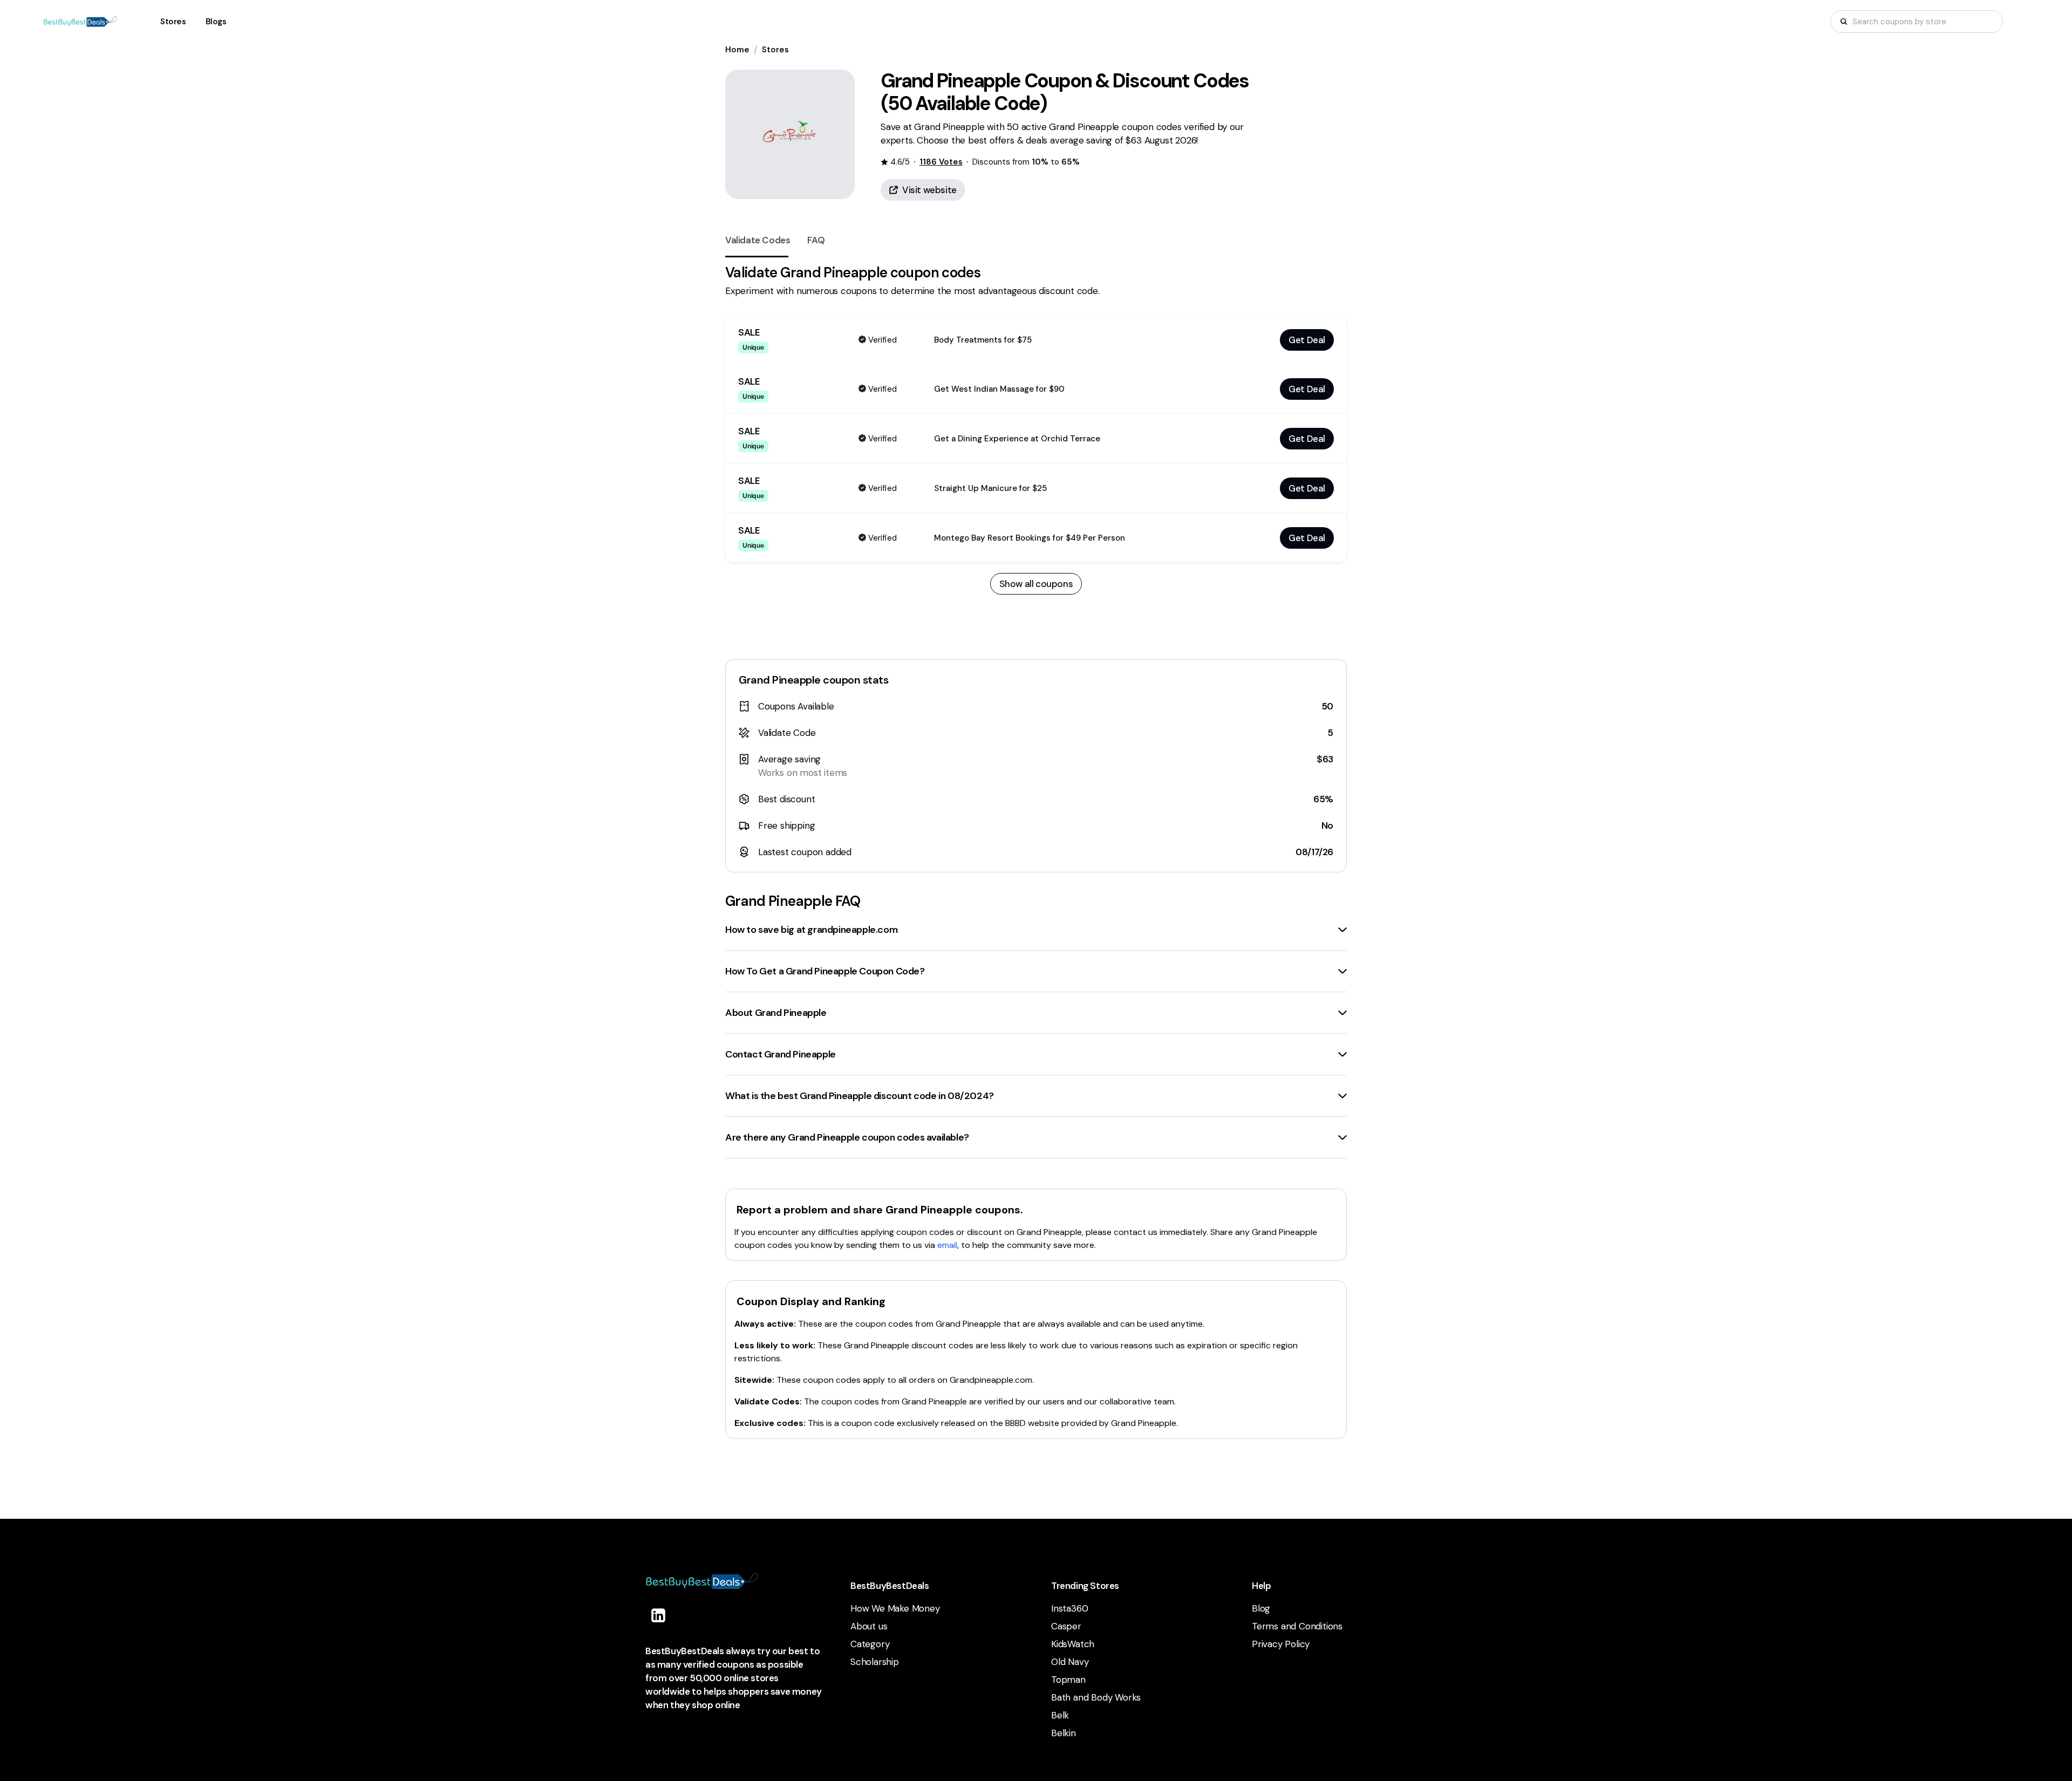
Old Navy (1070, 1662)
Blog (1261, 1608)
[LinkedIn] (658, 1615)
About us (869, 1626)
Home (737, 50)
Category (870, 1644)
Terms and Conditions (1297, 1626)
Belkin (1064, 1733)
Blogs (216, 22)
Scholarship (875, 1662)
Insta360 (1069, 1608)
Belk (1060, 1715)
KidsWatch (1073, 1644)
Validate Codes (758, 240)
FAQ (816, 240)
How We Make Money (895, 1608)
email (947, 1245)
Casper (1066, 1626)
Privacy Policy (1281, 1644)
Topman (1068, 1680)
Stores (775, 50)
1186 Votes (941, 162)
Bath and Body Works (1096, 1697)
